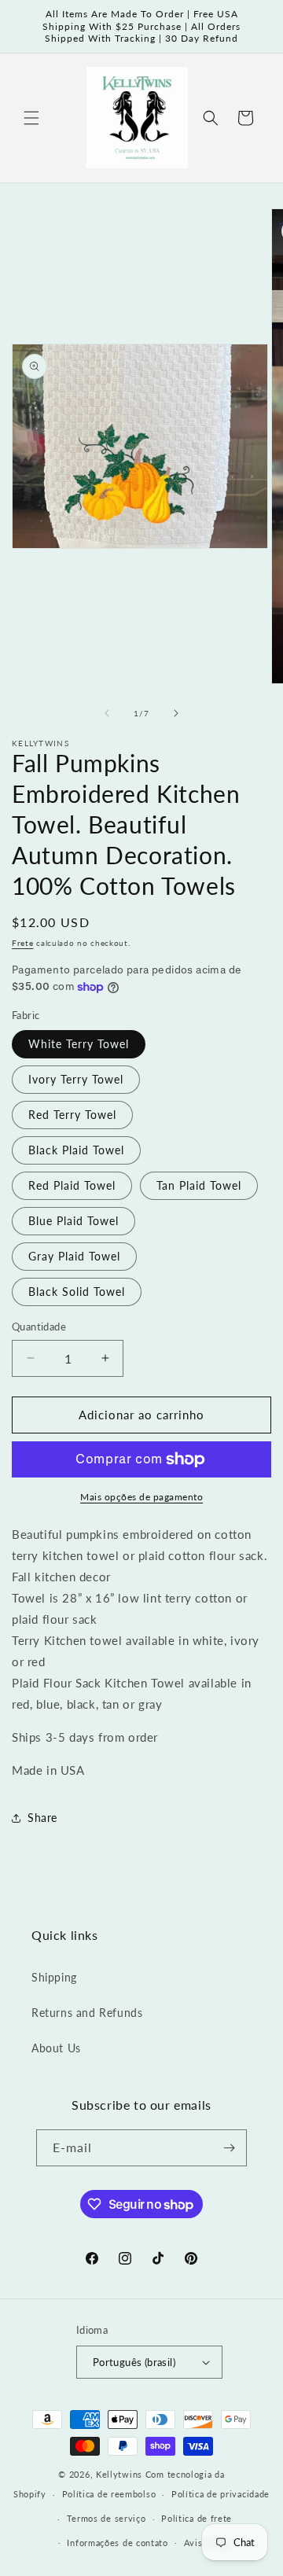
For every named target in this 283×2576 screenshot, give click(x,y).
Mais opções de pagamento (141, 1497)
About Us (56, 2048)
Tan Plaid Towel (199, 1185)
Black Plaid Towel (76, 1150)
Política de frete (197, 2518)
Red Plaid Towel (72, 1185)
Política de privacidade (221, 2494)
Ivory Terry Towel (76, 1079)
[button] (31, 118)
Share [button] (42, 1818)
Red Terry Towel (72, 1115)
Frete (23, 943)
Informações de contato (117, 2543)
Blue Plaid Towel (74, 1221)
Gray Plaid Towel (74, 1256)
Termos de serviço (107, 2518)
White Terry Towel (79, 1044)
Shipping (54, 1977)
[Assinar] (229, 2148)
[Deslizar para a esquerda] (107, 713)
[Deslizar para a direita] (176, 713)
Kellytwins (119, 2474)
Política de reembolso (109, 2494)
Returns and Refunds (87, 2013)
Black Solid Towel (77, 1292)
